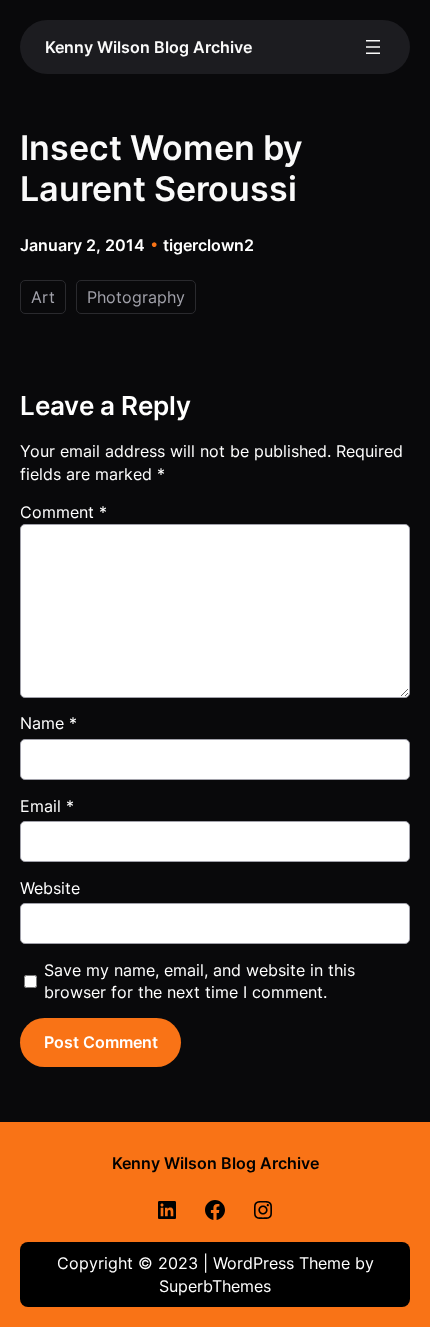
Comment (63, 512)
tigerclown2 (208, 245)
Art (43, 297)
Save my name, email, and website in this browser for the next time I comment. (199, 981)
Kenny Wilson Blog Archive (148, 47)
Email (47, 806)
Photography (136, 297)
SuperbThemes (215, 1286)
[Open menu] (373, 47)
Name (48, 723)
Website (50, 888)
